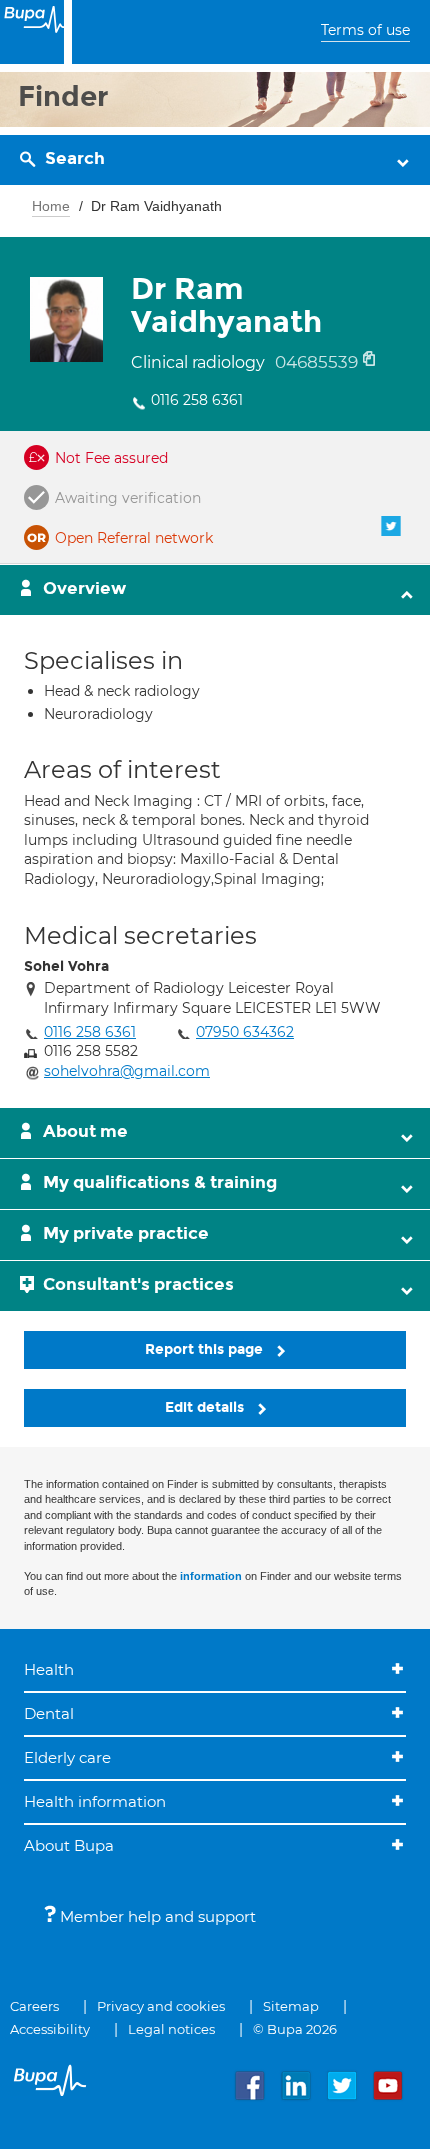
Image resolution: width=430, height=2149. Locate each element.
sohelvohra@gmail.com (127, 1071)
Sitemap (291, 2006)
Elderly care (67, 1757)
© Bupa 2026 (295, 2029)
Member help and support (156, 1916)
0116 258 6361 (197, 400)
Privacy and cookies (161, 2006)
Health (49, 1669)
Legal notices (171, 2029)
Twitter (391, 526)
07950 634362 (245, 1032)
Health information (95, 1801)
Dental (49, 1713)
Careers (34, 2006)
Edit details (206, 1407)
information (211, 1576)
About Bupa (69, 1845)
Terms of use (365, 30)
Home (51, 206)
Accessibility (50, 2029)
